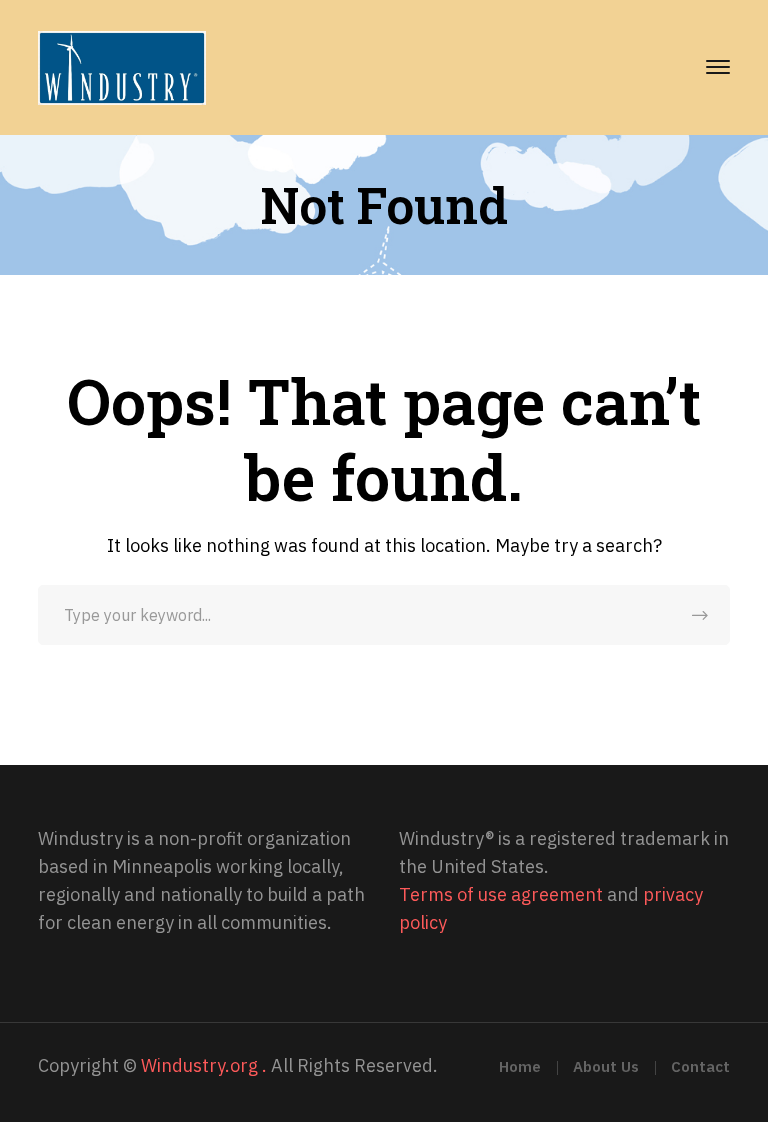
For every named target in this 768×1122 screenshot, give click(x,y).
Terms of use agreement (501, 894)
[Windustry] (122, 66)
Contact (700, 1066)
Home (520, 1066)
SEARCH (700, 615)
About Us (606, 1066)
